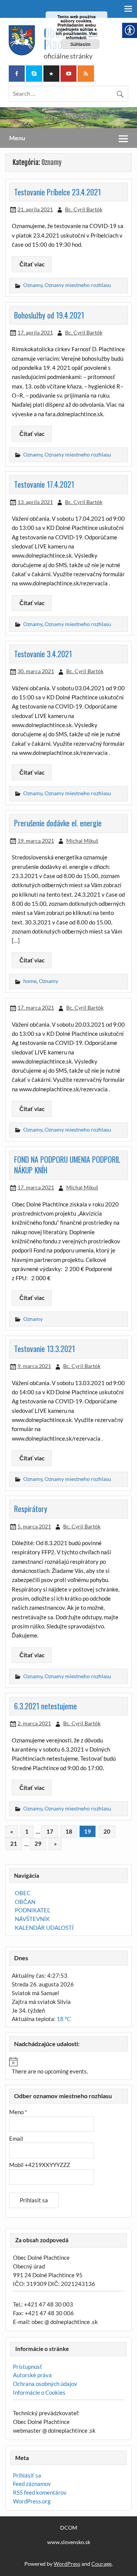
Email (16, 2138)
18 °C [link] (64, 2019)
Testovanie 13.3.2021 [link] (45, 1349)
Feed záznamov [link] (32, 2484)
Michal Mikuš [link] (82, 841)
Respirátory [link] (31, 1509)
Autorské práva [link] (32, 2375)
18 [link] (69, 1831)
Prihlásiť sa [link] (27, 2475)
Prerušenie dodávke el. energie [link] (58, 823)
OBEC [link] (23, 1893)
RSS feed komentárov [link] (40, 2492)
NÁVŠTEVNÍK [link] (32, 1919)
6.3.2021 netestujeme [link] (45, 1706)
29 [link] (38, 1844)
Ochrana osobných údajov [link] (45, 2384)
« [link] (12, 1831)
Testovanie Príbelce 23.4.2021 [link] (57, 192)
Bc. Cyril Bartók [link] (84, 209)
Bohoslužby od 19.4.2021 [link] (49, 315)
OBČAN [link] (25, 1902)
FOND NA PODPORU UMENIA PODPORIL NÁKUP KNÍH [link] (67, 1165)
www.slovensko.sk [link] (69, 2542)
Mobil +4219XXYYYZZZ (40, 2165)
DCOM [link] (69, 2528)
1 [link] (27, 1831)
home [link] (30, 981)
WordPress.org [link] (32, 2501)
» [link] (55, 1844)
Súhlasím (80, 44)
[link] (17, 74)
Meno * (18, 2112)
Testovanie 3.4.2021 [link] (43, 654)
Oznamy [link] (33, 285)
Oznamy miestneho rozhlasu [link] (78, 285)
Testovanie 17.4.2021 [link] (44, 484)
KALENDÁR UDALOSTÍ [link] (44, 1928)
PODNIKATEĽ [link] (33, 1910)
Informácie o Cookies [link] (39, 2392)
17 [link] (50, 1831)
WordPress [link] (67, 2564)
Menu (17, 138)
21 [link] (14, 1844)
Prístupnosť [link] (28, 2367)
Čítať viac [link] (32, 264)
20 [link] (107, 1831)
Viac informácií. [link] (82, 35)
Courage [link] (101, 2564)
